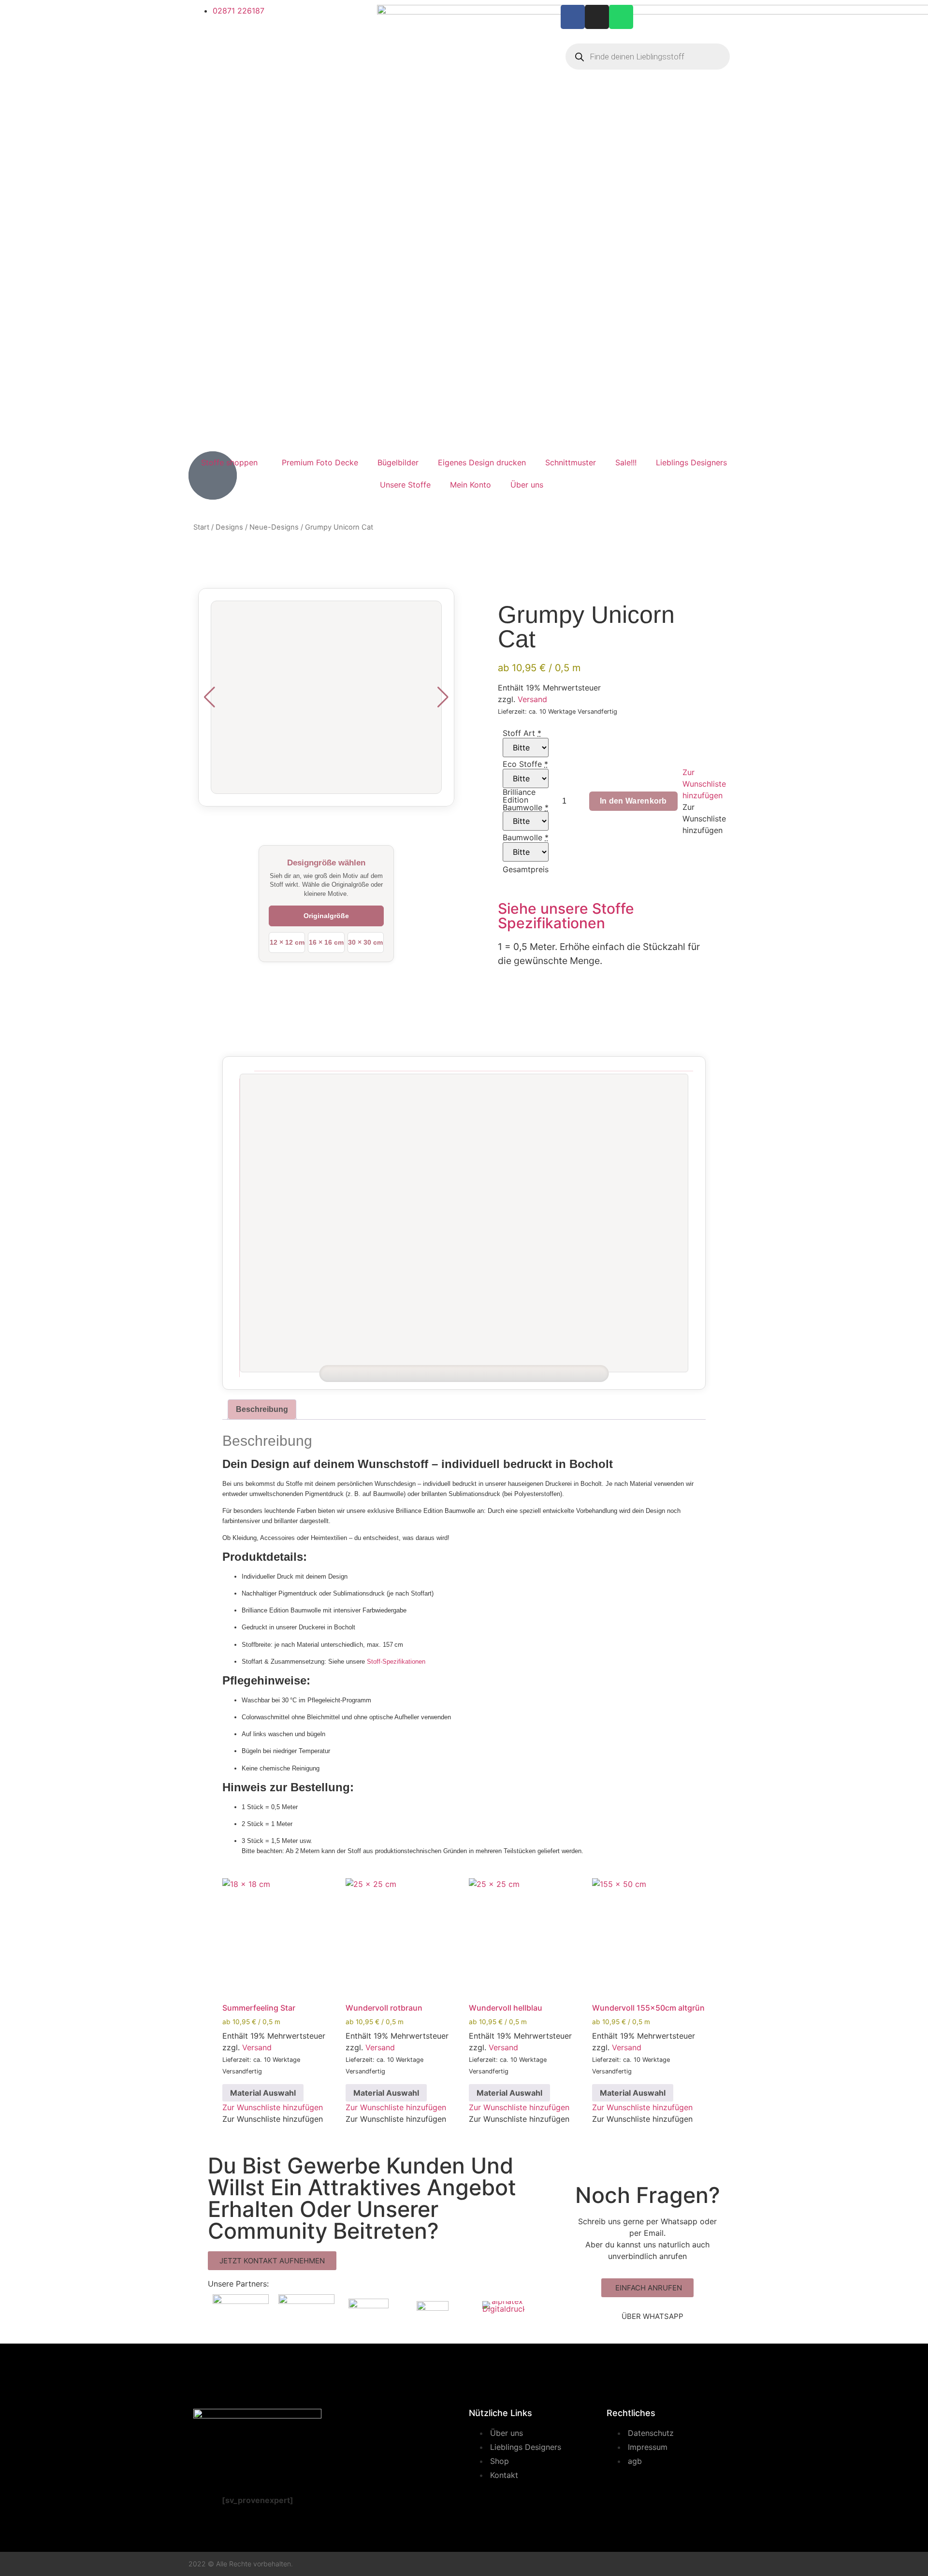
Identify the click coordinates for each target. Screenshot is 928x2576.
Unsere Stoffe (405, 485)
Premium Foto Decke (320, 462)
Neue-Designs (274, 527)
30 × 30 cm (365, 942)
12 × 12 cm (287, 942)
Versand (532, 699)
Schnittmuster (571, 462)
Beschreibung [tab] (262, 1409)
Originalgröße (326, 916)
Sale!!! (626, 462)
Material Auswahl (263, 2093)
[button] (704, 784)
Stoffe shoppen (229, 462)
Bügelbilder (398, 462)
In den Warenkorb (633, 801)
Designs (229, 527)
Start (201, 527)
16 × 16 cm (326, 942)
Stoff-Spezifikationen (396, 1662)
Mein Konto (471, 485)
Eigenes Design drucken (482, 462)
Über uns (527, 485)
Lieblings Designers (691, 462)
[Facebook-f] (573, 17)
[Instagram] (597, 17)
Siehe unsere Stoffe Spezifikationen (566, 916)
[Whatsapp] (621, 17)
